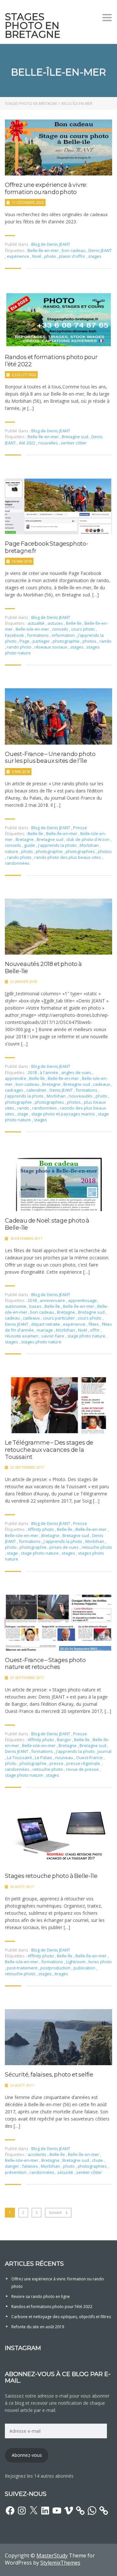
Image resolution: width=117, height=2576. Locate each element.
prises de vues (65, 1547)
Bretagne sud (76, 437)
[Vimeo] (69, 2511)
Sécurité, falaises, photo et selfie (49, 2075)
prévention (16, 2172)
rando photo (20, 647)
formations (38, 635)
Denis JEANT (100, 250)
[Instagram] (22, 2511)
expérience (19, 256)
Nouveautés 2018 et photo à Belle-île (43, 968)
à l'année (49, 1072)
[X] (33, 2511)
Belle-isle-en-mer (33, 629)
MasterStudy (52, 2555)
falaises (31, 2166)
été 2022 (28, 443)
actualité (37, 623)
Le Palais (44, 1757)
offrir (95, 1330)
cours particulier (59, 1318)
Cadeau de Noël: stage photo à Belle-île (47, 1224)
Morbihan (90, 845)
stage (23, 1114)
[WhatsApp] (92, 2511)
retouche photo (97, 1547)
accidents (38, 2154)
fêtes (94, 1324)
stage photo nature (87, 1336)
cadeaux (102, 1084)
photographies (81, 851)
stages (95, 256)
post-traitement (23, 1968)
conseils (61, 629)
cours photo (84, 629)
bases (36, 1306)
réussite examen (22, 1336)
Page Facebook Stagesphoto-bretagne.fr (47, 547)
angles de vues (77, 1072)
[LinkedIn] (45, 2511)
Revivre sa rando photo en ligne (41, 2296)
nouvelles (49, 443)
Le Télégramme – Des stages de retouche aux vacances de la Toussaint (49, 1450)
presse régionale (84, 1763)
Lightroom (76, 1962)
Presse (80, 828)
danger (13, 2166)
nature (12, 851)
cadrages (15, 1090)
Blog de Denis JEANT (51, 244)
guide (30, 845)
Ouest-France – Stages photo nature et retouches (45, 1664)
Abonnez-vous (27, 2455)
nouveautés (81, 1096)
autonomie (16, 1306)
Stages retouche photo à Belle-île (51, 1876)
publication (85, 1968)
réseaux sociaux (51, 647)
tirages (61, 1974)
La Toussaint (20, 1757)
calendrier (37, 1090)
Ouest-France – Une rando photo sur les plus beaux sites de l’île (50, 758)
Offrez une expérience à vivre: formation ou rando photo (46, 189)
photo (51, 256)
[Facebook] (10, 2511)
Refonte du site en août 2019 (38, 2327)
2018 (33, 1072)
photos (90, 641)
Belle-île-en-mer (44, 250)
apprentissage (83, 1300)
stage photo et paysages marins (64, 1114)
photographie (67, 641)
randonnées (17, 863)
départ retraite (46, 1324)
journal (104, 1751)
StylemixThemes (60, 2563)
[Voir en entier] (58, 147)
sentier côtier (74, 443)
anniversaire (53, 1300)
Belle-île (74, 623)
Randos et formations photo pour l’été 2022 (51, 361)
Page (25, 641)
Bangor (65, 1740)
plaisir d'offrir (72, 256)
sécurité (66, 2172)
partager (42, 641)
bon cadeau (74, 250)
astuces (56, 623)
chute (98, 2160)
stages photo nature (41, 1342)
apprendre (16, 1078)
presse (57, 1763)
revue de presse (83, 1769)
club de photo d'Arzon (88, 839)
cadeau (13, 1318)
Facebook (15, 635)
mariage (45, 1330)
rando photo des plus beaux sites (68, 857)
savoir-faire (53, 1336)
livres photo (100, 1962)
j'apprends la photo (58, 845)
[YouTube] (57, 2511)
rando (105, 641)
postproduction (56, 1968)
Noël (37, 256)
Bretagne (25, 839)
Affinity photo (41, 1529)
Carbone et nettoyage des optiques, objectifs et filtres (61, 2317)
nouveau (65, 1757)
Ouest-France (90, 1757)
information (64, 635)
